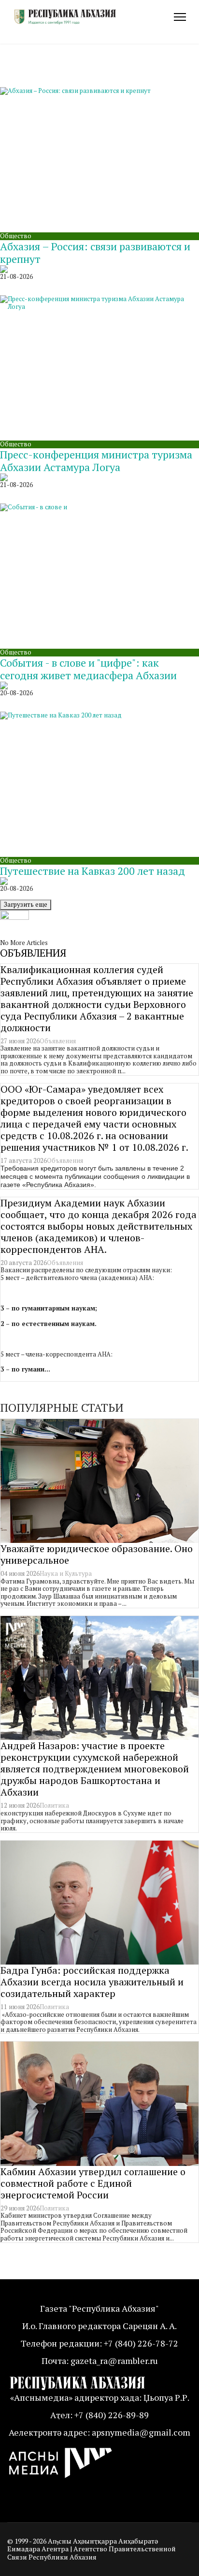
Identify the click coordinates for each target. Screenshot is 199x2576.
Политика (54, 1805)
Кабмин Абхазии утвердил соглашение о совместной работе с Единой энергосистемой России (93, 2183)
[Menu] (180, 17)
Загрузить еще (26, 904)
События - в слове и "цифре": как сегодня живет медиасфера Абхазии (88, 669)
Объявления (58, 1041)
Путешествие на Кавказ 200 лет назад (92, 871)
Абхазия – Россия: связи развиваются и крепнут (95, 252)
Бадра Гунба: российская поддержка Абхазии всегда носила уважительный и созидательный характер (92, 1982)
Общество (16, 236)
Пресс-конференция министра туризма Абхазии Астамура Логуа (96, 461)
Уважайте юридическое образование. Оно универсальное (97, 1554)
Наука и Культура (66, 1573)
